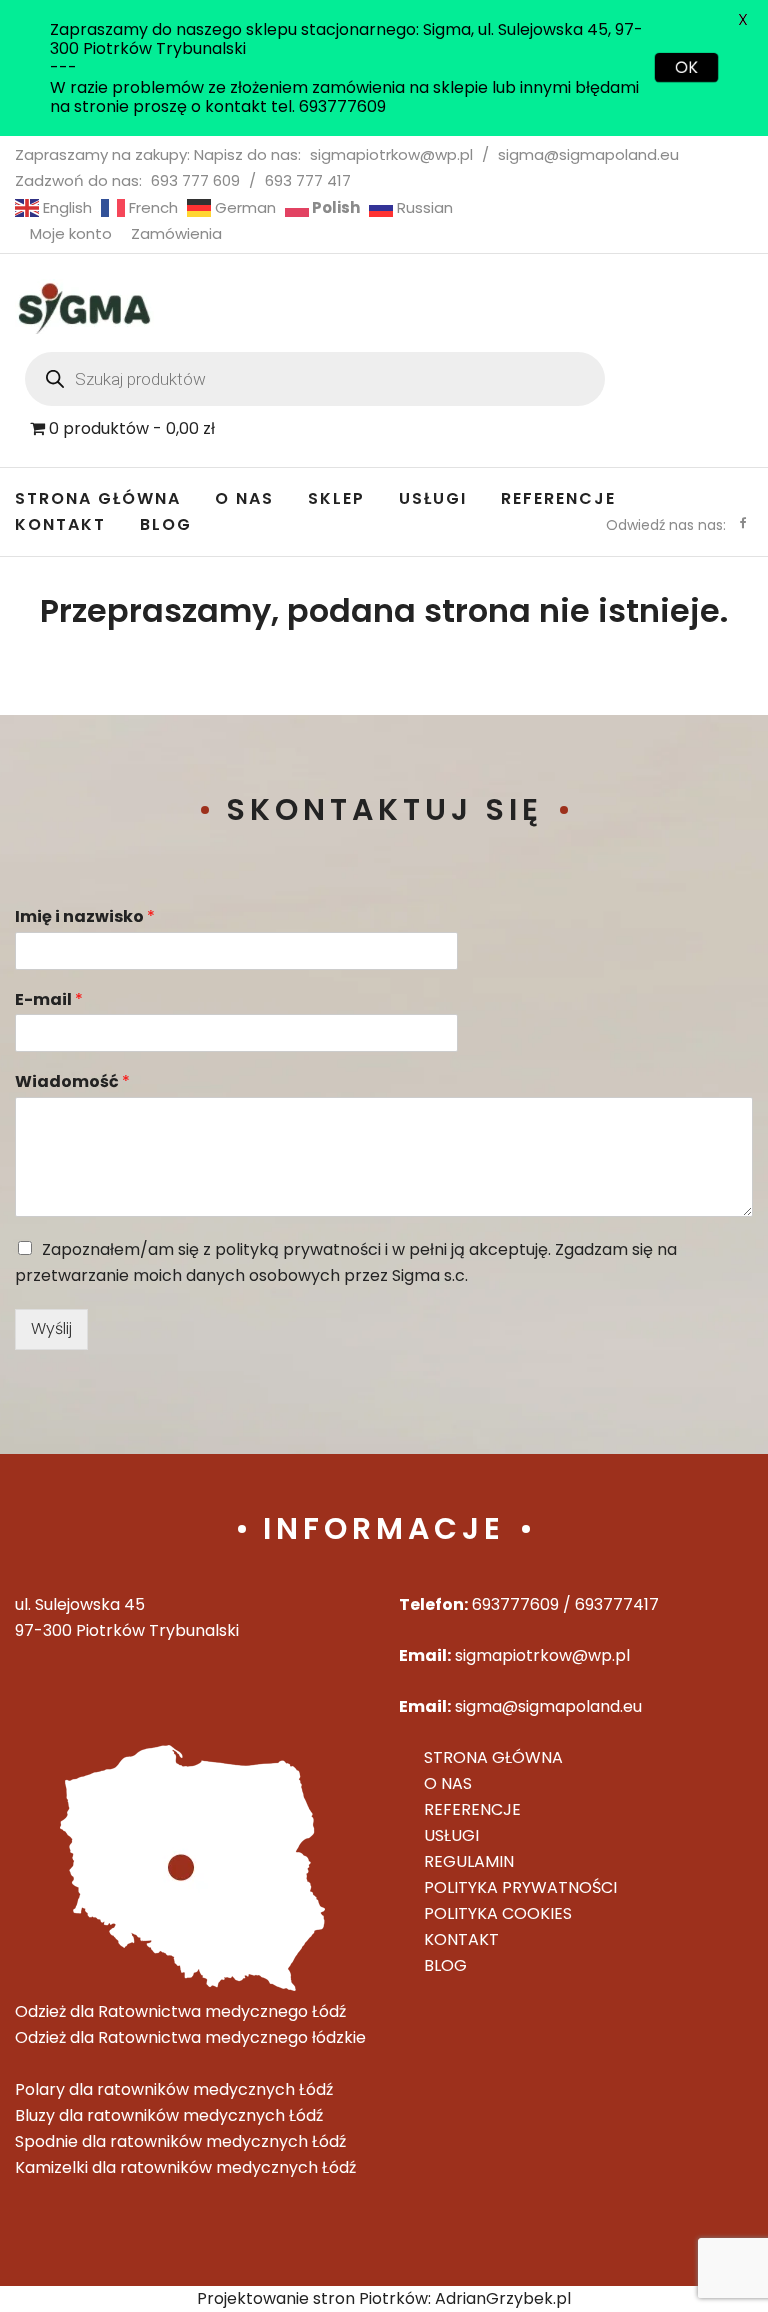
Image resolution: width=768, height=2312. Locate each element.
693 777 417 (308, 180)
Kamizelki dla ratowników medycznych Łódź (185, 2167)
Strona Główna (98, 498)
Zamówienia (176, 233)
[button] (32, 30)
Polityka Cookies (498, 1913)
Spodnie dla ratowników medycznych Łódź (180, 2141)
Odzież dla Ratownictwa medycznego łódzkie (190, 2037)
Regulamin (469, 1861)
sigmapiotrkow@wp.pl (391, 154)
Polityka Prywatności (520, 1887)
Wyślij (51, 1328)
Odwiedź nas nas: (666, 525)
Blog (166, 524)
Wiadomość (72, 1082)
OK (686, 67)
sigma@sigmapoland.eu (588, 154)
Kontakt (60, 524)
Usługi (433, 498)
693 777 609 (195, 180)
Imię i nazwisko (85, 917)
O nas (244, 498)
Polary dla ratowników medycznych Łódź (174, 2089)
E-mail (49, 1000)
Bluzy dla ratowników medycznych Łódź (169, 2115)
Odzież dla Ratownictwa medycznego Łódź (180, 2011)
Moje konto (71, 233)
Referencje (558, 498)
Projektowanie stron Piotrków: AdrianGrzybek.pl (384, 2298)
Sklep (336, 498)
